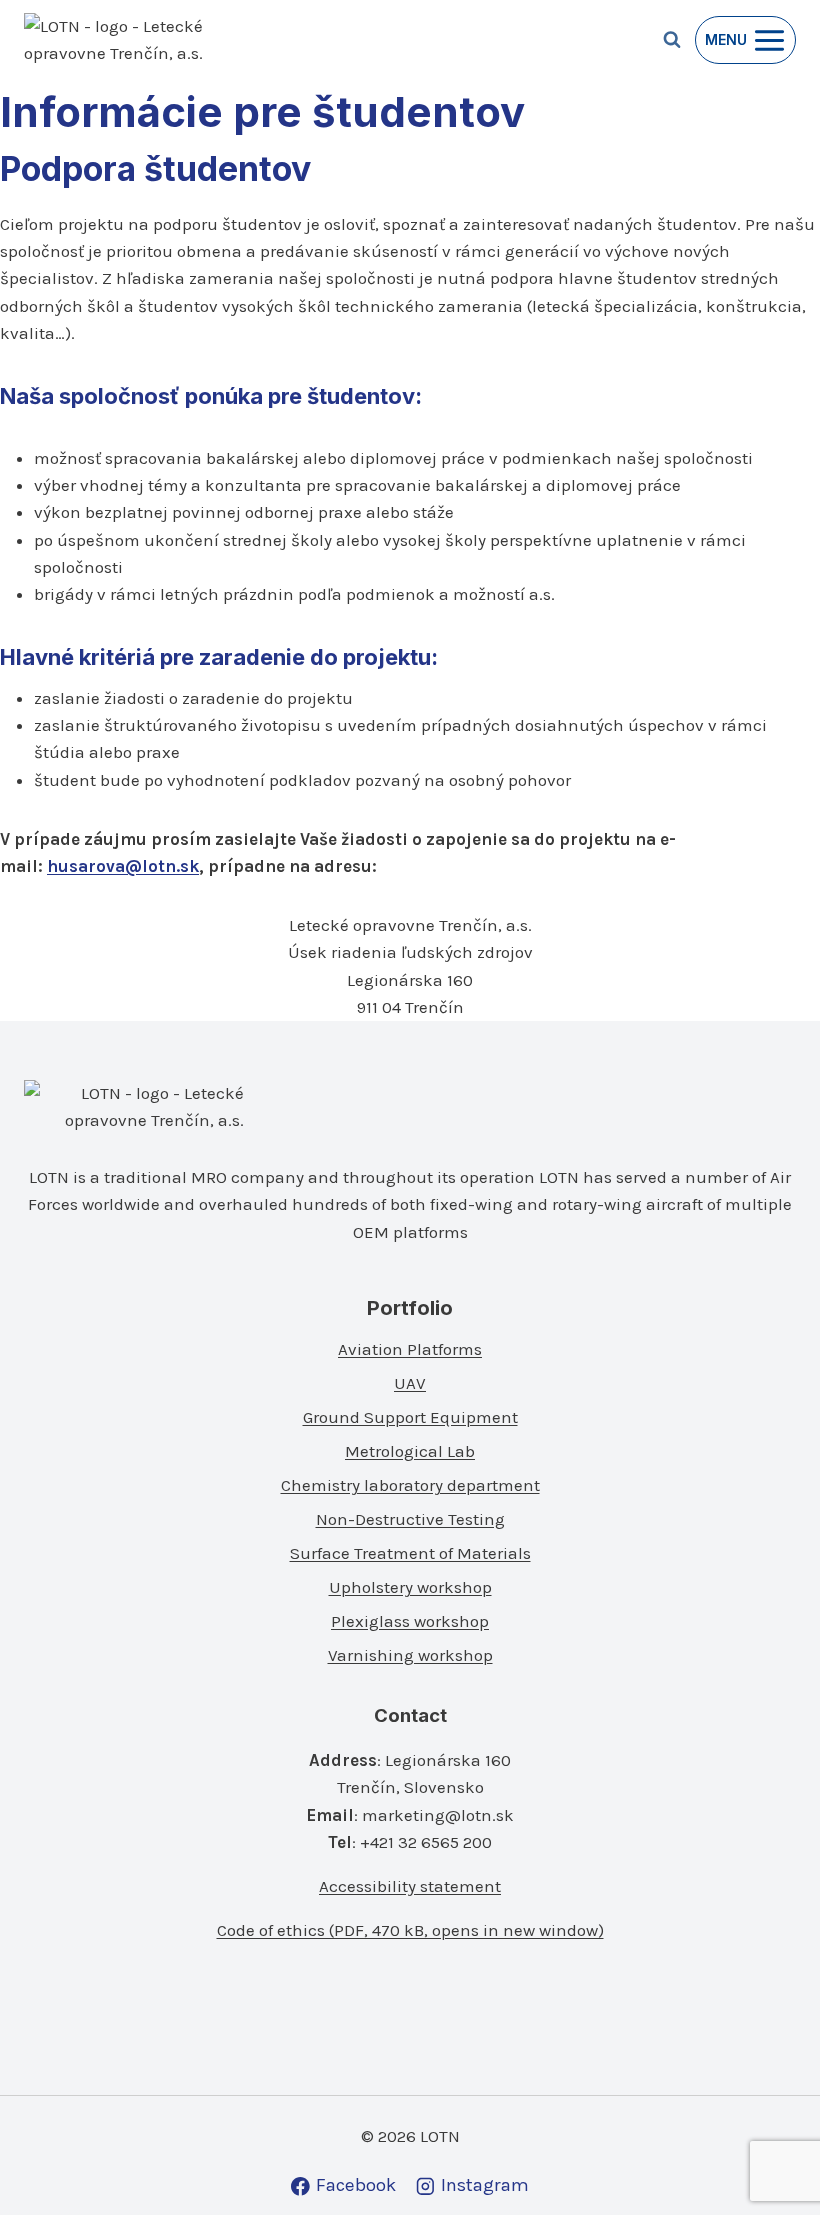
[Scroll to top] (771, 2156)
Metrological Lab (410, 1451)
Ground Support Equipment (410, 1417)
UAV (410, 1383)
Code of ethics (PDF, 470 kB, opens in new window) (410, 1930)
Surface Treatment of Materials (410, 1553)
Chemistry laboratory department (410, 1485)
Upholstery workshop (410, 1587)
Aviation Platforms (410, 1349)
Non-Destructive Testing (410, 1519)
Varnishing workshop (410, 1655)
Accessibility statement (410, 1886)
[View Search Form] (672, 40)
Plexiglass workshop (410, 1621)
